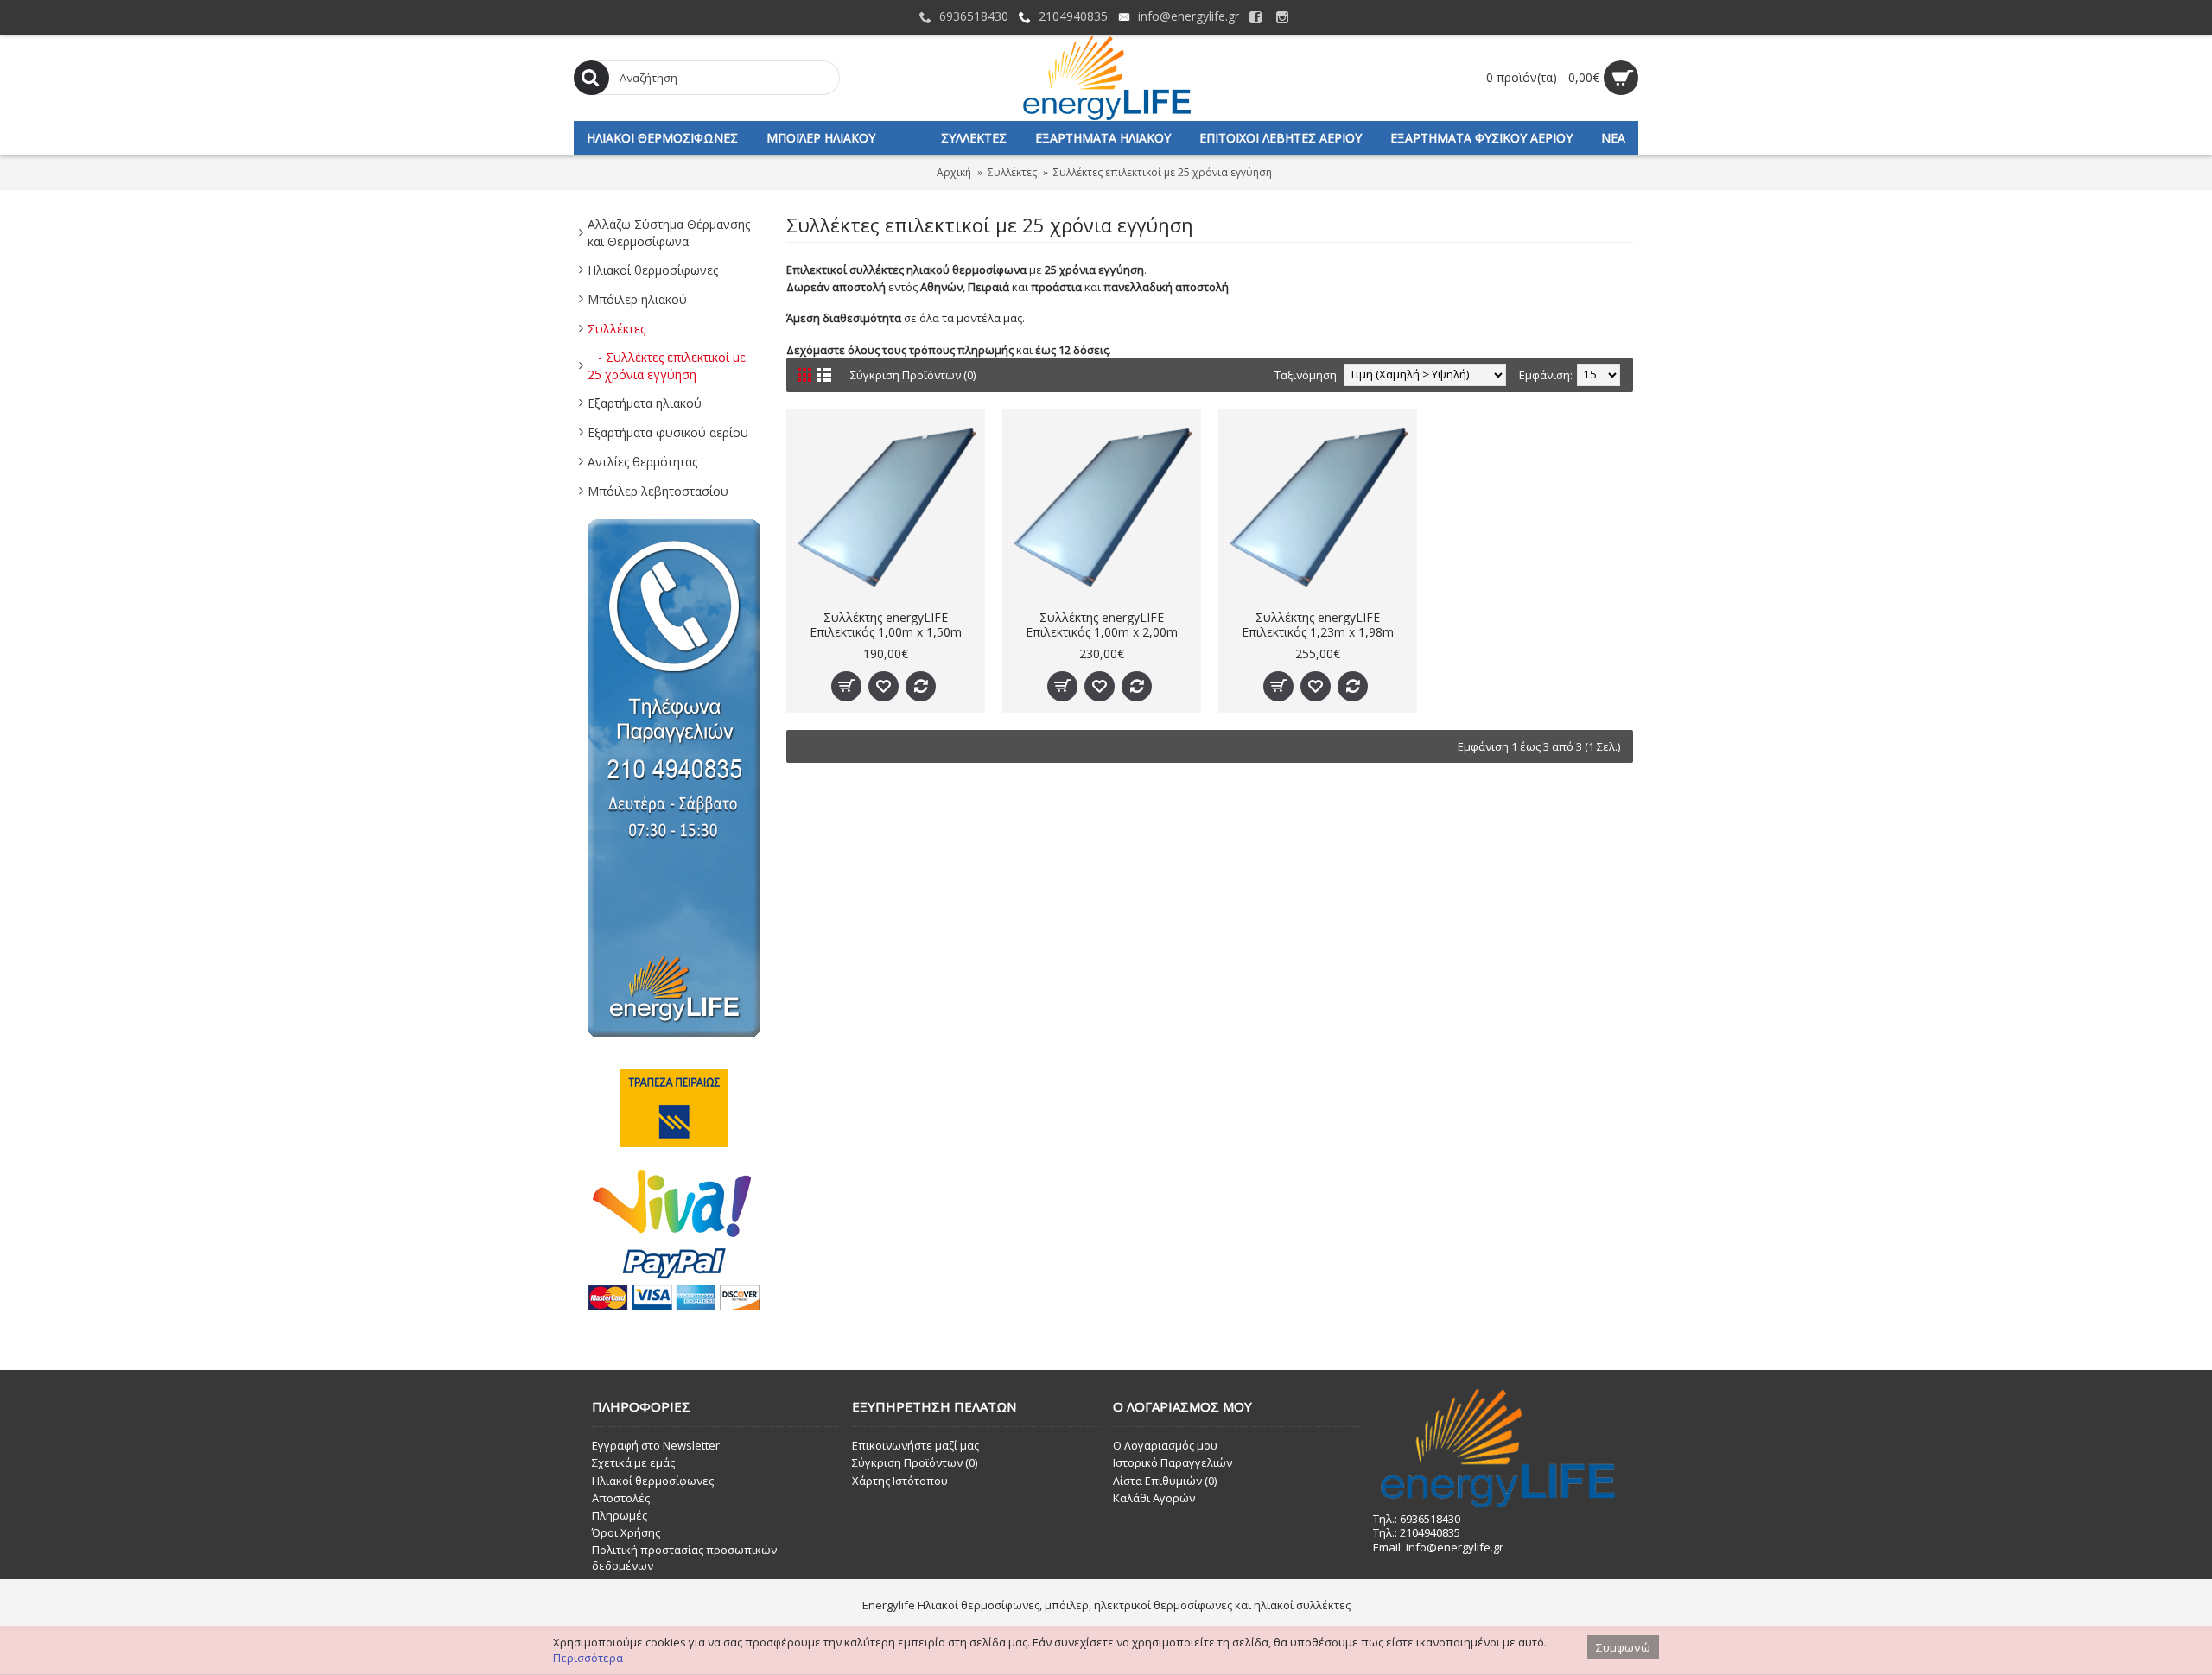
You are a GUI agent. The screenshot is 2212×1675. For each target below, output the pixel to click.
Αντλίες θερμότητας (642, 462)
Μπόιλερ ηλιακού (637, 299)
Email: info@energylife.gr (1438, 1547)
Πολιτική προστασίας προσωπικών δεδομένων (684, 1558)
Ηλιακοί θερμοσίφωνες (653, 270)
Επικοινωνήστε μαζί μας (915, 1445)
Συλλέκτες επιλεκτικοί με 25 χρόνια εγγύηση (1163, 172)
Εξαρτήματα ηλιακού (645, 403)
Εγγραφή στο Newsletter (656, 1445)
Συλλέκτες (1012, 172)
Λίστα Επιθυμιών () (1165, 1481)
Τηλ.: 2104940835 (1417, 1532)
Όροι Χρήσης (626, 1532)
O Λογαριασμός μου (1165, 1445)
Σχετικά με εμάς (633, 1462)
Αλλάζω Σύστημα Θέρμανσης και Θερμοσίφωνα (669, 233)
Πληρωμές (620, 1515)
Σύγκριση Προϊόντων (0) (913, 375)
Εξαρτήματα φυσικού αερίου (668, 432)
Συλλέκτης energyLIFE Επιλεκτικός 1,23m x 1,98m (1318, 625)
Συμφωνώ (1623, 1647)
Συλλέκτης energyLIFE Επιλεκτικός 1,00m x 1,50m (886, 625)
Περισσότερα (588, 1658)
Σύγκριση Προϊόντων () (915, 1462)
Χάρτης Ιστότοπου (900, 1481)
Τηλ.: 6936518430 (1417, 1519)
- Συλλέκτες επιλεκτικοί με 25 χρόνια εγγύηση (667, 366)
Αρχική (954, 172)
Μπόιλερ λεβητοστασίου (658, 491)
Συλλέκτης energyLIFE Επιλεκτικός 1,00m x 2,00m (1102, 625)
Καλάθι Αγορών (1154, 1498)
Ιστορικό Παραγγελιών (1173, 1462)
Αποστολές (621, 1498)
